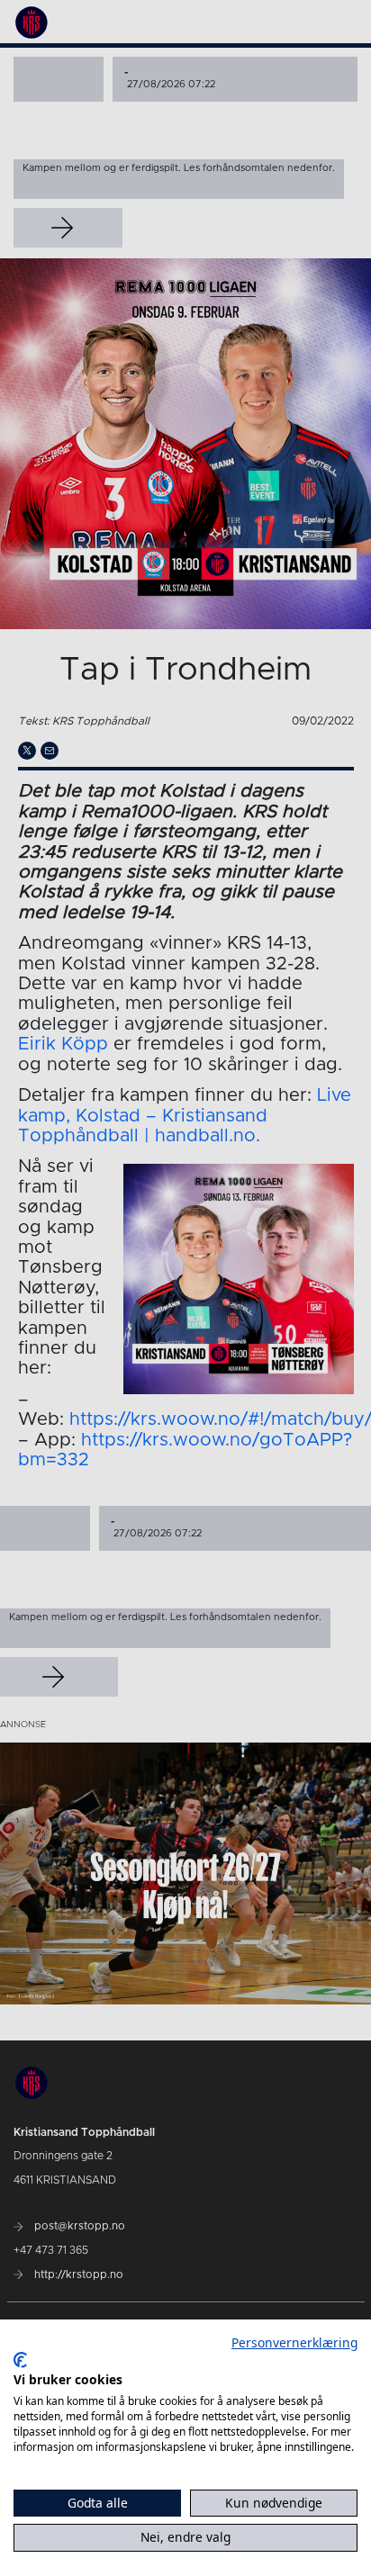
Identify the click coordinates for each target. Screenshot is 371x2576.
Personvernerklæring (294, 2342)
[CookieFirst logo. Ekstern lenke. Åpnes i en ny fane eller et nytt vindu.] (20, 2360)
